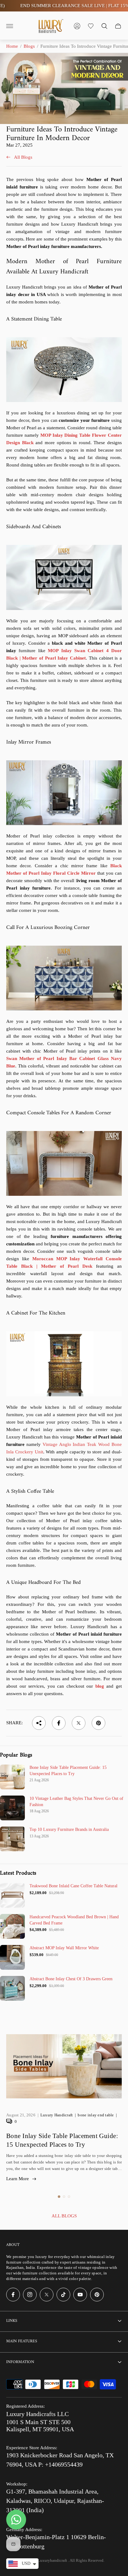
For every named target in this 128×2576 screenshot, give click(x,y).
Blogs (29, 46)
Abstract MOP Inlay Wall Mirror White (64, 1948)
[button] (59, 2197)
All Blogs (23, 157)
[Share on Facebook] (59, 1723)
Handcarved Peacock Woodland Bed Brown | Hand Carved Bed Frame (74, 1920)
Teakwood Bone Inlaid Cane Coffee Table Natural (73, 1886)
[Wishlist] (91, 26)
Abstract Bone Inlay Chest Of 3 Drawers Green (71, 1979)
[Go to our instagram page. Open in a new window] (30, 2295)
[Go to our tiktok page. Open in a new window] (63, 2295)
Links (12, 2321)
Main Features (22, 2341)
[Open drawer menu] (10, 26)
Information (20, 2362)
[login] (77, 26)
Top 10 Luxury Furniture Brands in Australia (69, 1829)
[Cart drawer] (118, 26)
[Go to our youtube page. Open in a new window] (80, 2295)
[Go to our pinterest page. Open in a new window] (97, 2295)
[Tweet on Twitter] (79, 1723)
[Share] (39, 1723)
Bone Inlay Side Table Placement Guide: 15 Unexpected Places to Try (68, 1771)
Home (12, 46)
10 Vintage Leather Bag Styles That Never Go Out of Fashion (76, 1802)
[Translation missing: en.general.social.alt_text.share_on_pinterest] (98, 1723)
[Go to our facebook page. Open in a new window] (13, 2295)
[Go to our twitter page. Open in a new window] (47, 2295)
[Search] (104, 26)
